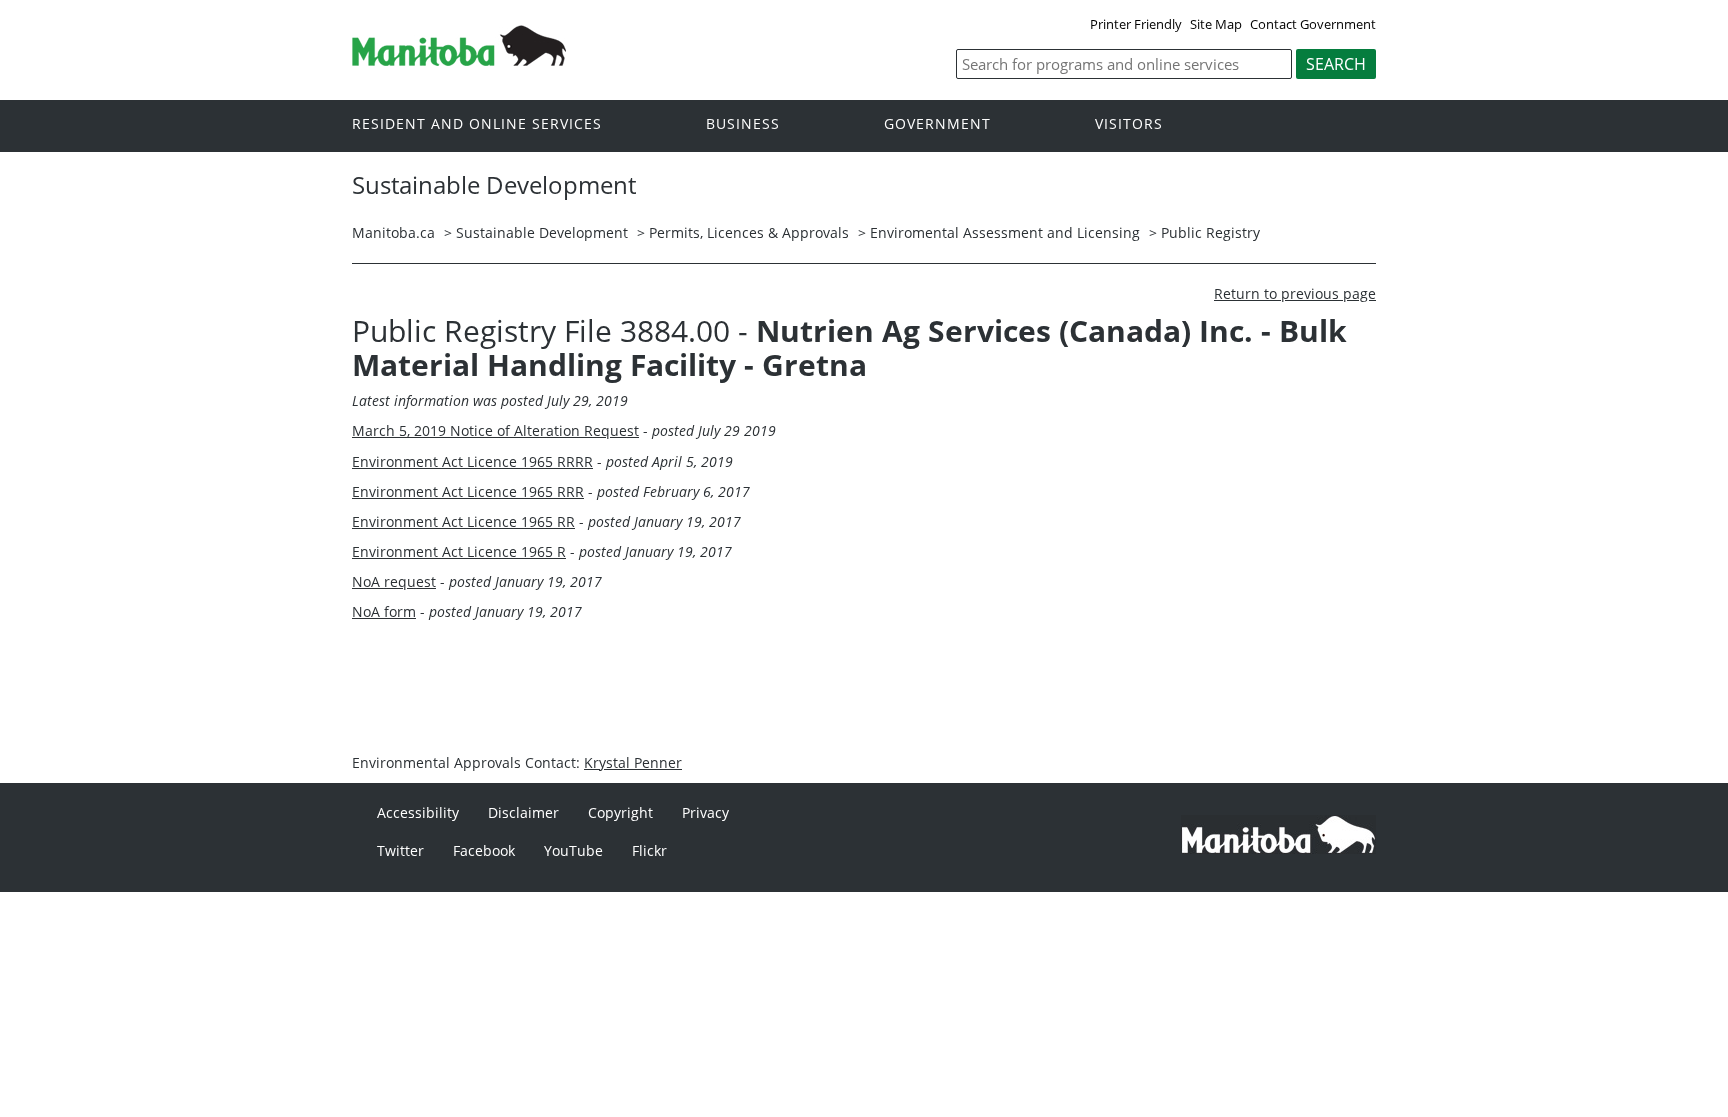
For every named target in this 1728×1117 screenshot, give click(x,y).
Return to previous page (1295, 293)
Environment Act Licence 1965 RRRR (472, 461)
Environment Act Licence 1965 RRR (468, 491)
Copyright (620, 812)
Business (743, 124)
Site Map (1216, 24)
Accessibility (418, 812)
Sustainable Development (542, 232)
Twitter (400, 850)
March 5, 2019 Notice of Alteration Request (495, 430)
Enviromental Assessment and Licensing (1005, 232)
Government (937, 124)
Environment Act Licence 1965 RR (463, 521)
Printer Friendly (1136, 24)
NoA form (384, 611)
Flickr (649, 850)
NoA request (394, 581)
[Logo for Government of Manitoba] (459, 60)
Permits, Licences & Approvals (749, 232)
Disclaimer (523, 812)
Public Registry (1210, 232)
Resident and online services (477, 124)
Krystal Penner (633, 762)
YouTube (573, 850)
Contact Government (1313, 24)
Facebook (484, 850)
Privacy (705, 812)
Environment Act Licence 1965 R (459, 551)
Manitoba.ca (393, 232)
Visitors (1129, 124)
